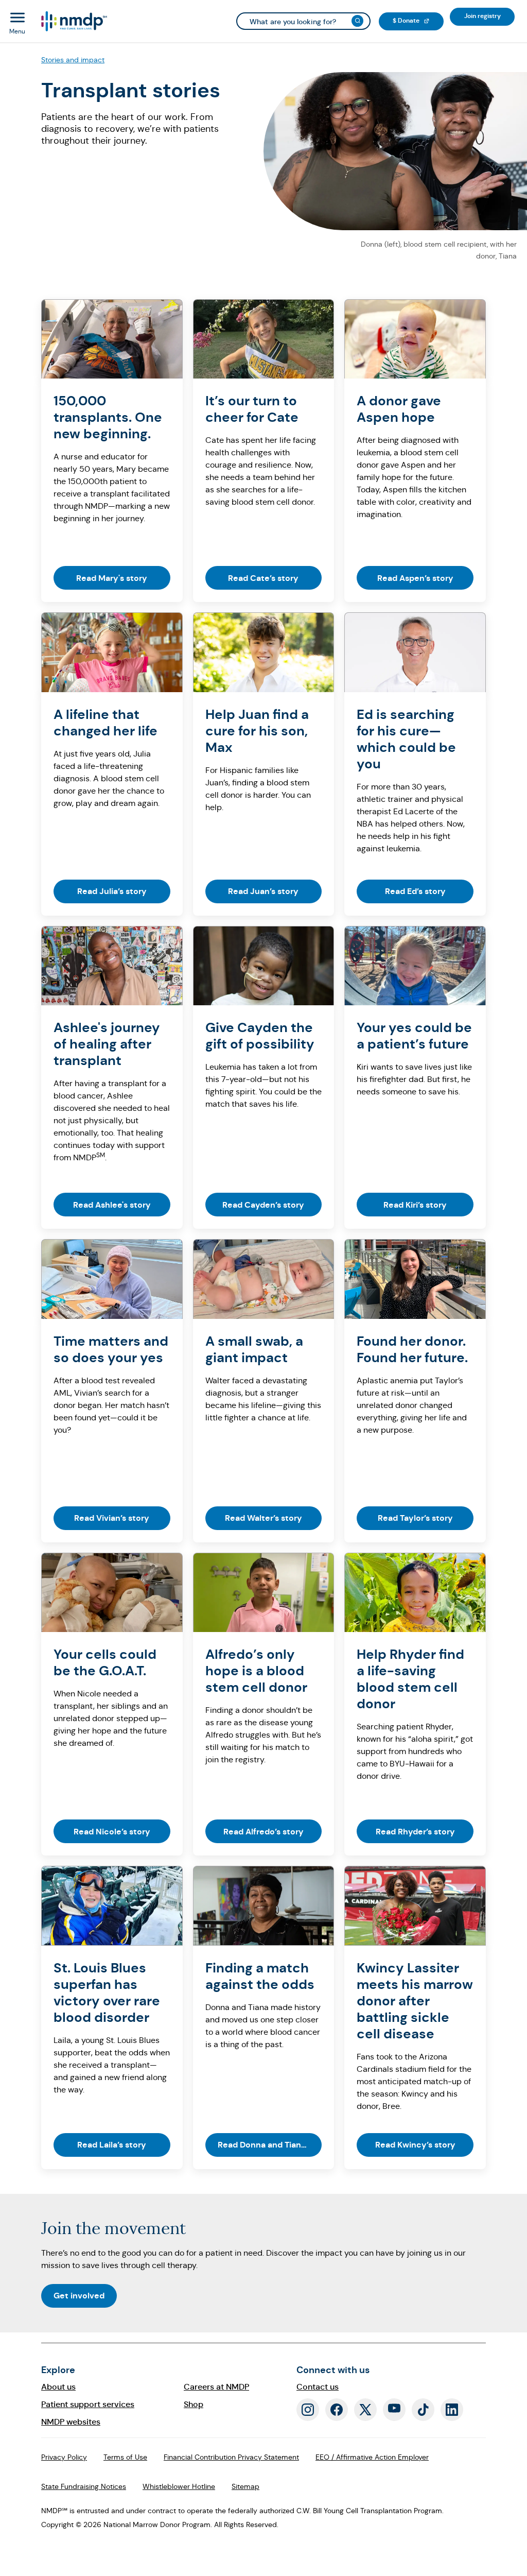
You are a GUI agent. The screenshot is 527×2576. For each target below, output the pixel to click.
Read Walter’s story (263, 1518)
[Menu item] (73, 21)
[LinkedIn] (452, 2410)
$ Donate (418, 20)
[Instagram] (308, 2410)
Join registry (489, 16)
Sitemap (245, 2486)
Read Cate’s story (263, 578)
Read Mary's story (112, 578)
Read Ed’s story (415, 891)
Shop (194, 2404)
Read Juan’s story (263, 891)
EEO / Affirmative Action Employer (372, 2457)
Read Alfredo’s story (263, 1832)
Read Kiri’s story (415, 1205)
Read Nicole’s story (112, 1832)
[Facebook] (337, 2410)
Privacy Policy (64, 2457)
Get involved (79, 2296)
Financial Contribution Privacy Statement (231, 2457)
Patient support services (88, 2404)
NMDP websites (71, 2422)
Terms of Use (125, 2457)
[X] (365, 2410)
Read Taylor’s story (415, 1518)
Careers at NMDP (216, 2387)
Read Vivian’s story (112, 1518)
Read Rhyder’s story (415, 1832)
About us (58, 2387)
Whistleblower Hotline (179, 2486)
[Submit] (357, 21)
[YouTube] (394, 2410)
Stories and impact (73, 60)
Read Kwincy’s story (415, 2145)
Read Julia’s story (112, 891)
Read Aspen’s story (415, 578)
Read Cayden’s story (263, 1205)
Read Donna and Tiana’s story (270, 2145)
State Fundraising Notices (84, 2486)
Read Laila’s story (112, 2145)
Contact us (318, 2387)
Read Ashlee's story (112, 1205)
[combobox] (303, 21)
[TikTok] (423, 2410)
